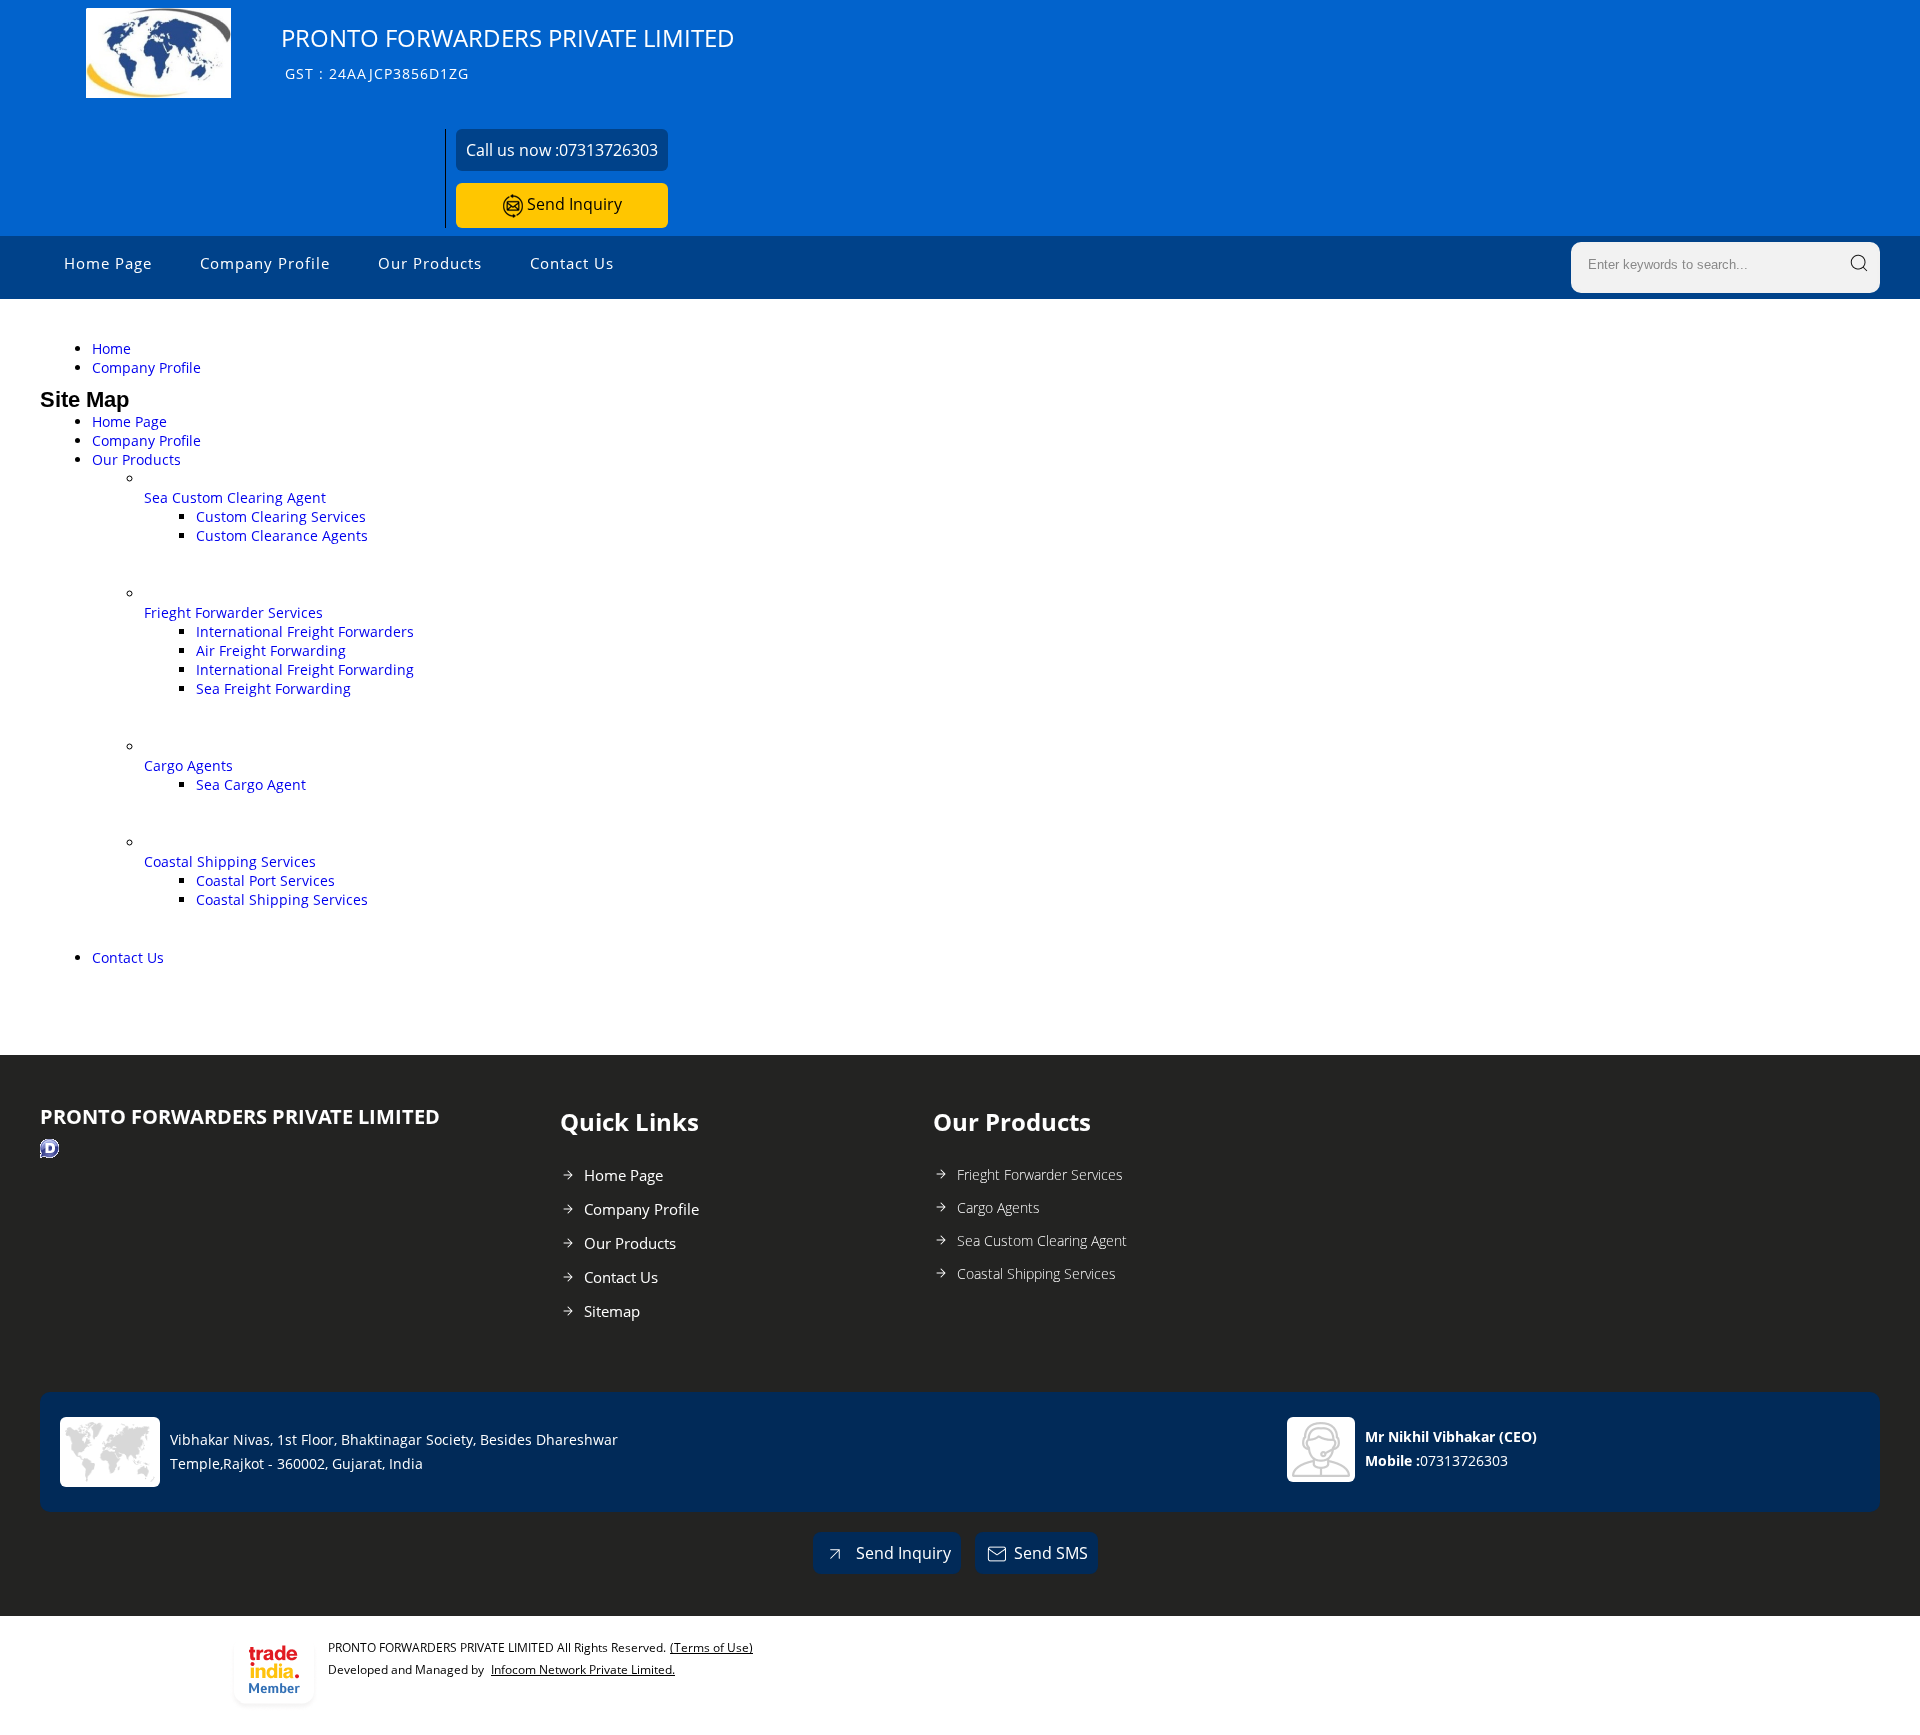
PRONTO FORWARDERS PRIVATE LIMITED (508, 52)
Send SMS (1051, 1553)
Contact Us (572, 263)
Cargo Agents (188, 765)
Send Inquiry (572, 204)
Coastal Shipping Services (230, 861)
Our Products (430, 263)
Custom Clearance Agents (282, 535)
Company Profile (265, 263)
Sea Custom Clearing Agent (235, 497)
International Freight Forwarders (305, 631)
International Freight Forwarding (305, 669)
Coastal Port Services (265, 880)
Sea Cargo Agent (251, 784)
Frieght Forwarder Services (233, 612)
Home (111, 348)
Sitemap (612, 1311)
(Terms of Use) (711, 1647)
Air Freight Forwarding (271, 650)
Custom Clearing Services (281, 516)
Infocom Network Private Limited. (583, 1669)
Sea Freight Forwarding (273, 688)
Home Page (108, 263)
